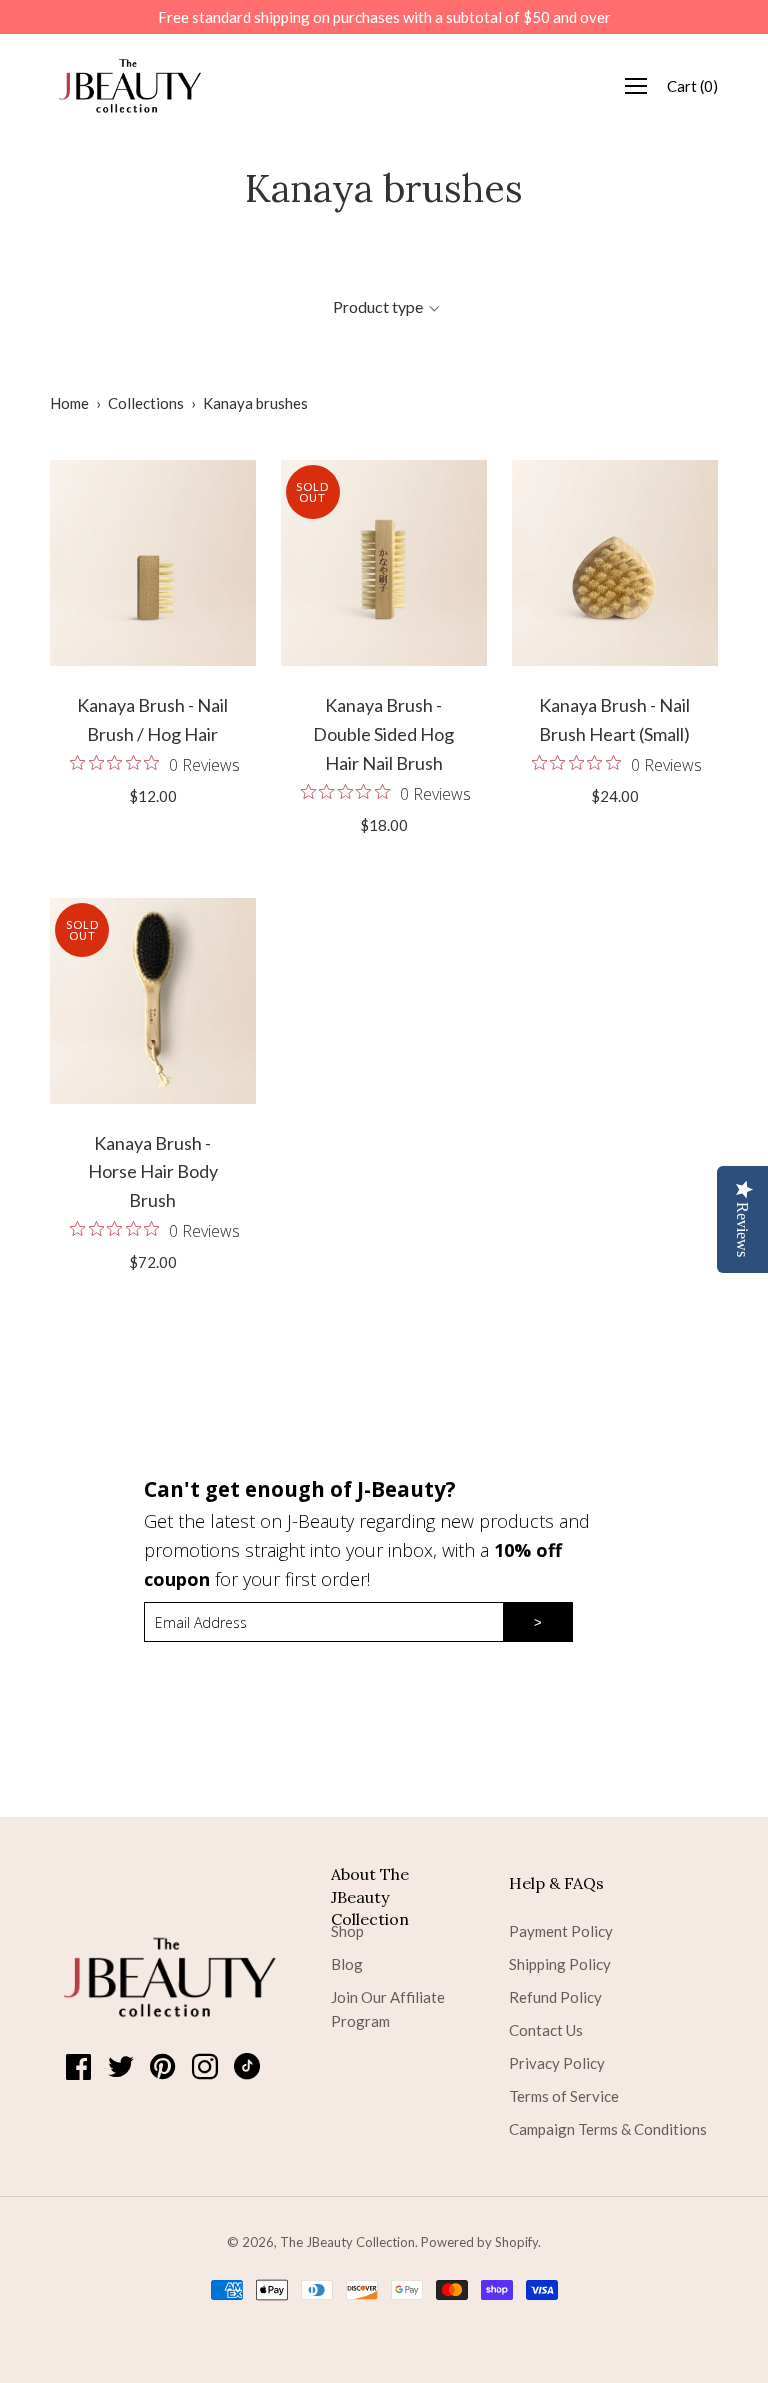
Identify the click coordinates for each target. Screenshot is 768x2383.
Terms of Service (564, 2096)
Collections (146, 403)
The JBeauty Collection (347, 2242)
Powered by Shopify (479, 2242)
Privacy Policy (557, 2063)
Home (69, 403)
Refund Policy (555, 1997)
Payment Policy (561, 1931)
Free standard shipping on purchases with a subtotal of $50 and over (384, 17)
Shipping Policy (560, 1964)
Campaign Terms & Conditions (608, 2129)
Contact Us (546, 2030)
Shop (347, 1931)
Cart (692, 86)
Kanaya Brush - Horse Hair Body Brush (153, 1172)
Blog (347, 1964)
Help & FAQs (556, 1883)
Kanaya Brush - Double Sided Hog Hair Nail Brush (383, 734)
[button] (386, 307)
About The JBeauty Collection (370, 1883)
